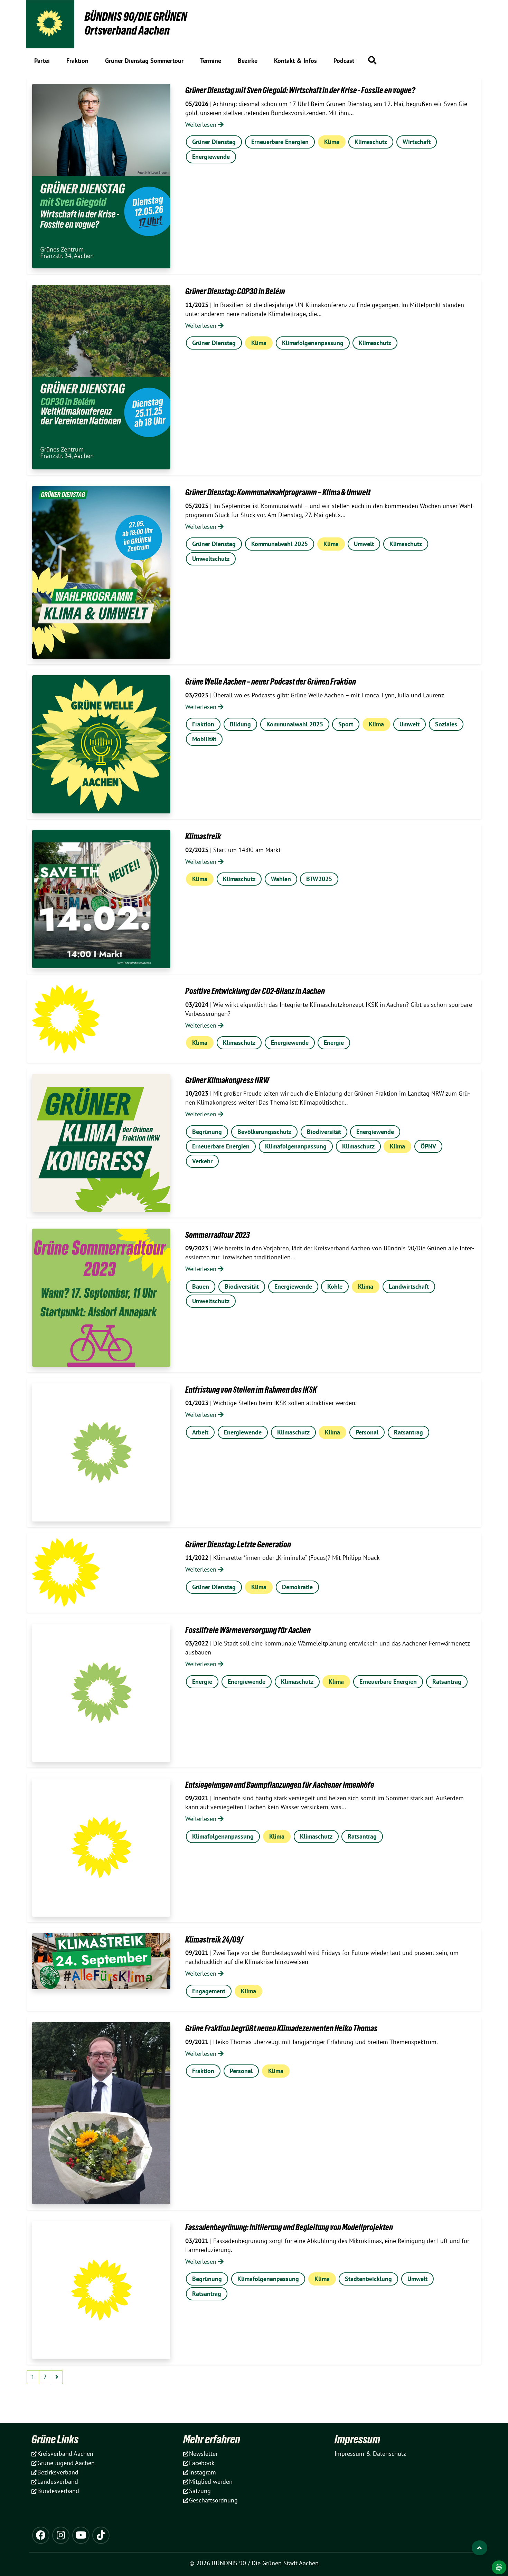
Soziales (446, 724)
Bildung (240, 724)
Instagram (203, 2472)
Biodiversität (324, 1132)
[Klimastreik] (101, 899)
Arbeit (200, 1432)
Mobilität (204, 739)
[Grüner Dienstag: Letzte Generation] (66, 1573)
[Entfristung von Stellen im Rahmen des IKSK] (101, 1452)
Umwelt (364, 544)
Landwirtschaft (409, 1286)
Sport (346, 724)
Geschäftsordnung (213, 2500)
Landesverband (58, 2482)
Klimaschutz (371, 142)
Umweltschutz (211, 559)
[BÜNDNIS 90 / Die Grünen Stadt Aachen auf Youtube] (81, 2535)
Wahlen (281, 879)
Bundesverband (58, 2491)
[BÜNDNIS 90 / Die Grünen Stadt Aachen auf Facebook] (41, 2535)
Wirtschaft (417, 142)
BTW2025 (319, 879)
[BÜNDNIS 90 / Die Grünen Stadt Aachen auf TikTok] (101, 2535)
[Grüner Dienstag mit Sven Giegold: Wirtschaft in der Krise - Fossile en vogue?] (101, 176)
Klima (332, 142)
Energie (334, 1043)
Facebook (202, 2463)
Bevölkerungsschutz (264, 1132)
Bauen (201, 1286)
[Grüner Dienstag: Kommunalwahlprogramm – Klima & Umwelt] (101, 572)
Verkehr (202, 1161)
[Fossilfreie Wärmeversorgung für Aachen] (101, 1693)
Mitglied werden (211, 2482)
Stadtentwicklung (368, 2279)
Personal (367, 1432)
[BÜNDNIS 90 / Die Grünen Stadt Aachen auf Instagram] (61, 2535)
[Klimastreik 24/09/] (101, 1961)
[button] (372, 60)
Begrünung (207, 1132)
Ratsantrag (408, 1432)
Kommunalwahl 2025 (280, 544)
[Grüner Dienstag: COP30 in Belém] (101, 377)
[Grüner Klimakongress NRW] (101, 1143)
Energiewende (211, 157)
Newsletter (203, 2454)
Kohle (335, 1286)
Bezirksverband (58, 2472)
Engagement (209, 1991)
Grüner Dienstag (214, 142)
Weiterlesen (202, 125)
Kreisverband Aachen (65, 2454)
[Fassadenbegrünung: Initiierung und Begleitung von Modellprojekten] (101, 2290)
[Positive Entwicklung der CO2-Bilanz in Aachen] (66, 1019)
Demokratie (297, 1587)
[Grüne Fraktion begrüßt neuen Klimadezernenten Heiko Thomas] (101, 2113)
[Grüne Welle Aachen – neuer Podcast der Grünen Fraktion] (101, 744)
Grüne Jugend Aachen (66, 2463)
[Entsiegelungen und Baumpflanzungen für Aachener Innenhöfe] (101, 1848)
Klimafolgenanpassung (313, 343)
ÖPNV (428, 1146)
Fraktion (203, 724)
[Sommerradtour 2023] (101, 1298)
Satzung (200, 2491)
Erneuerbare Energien (280, 142)
